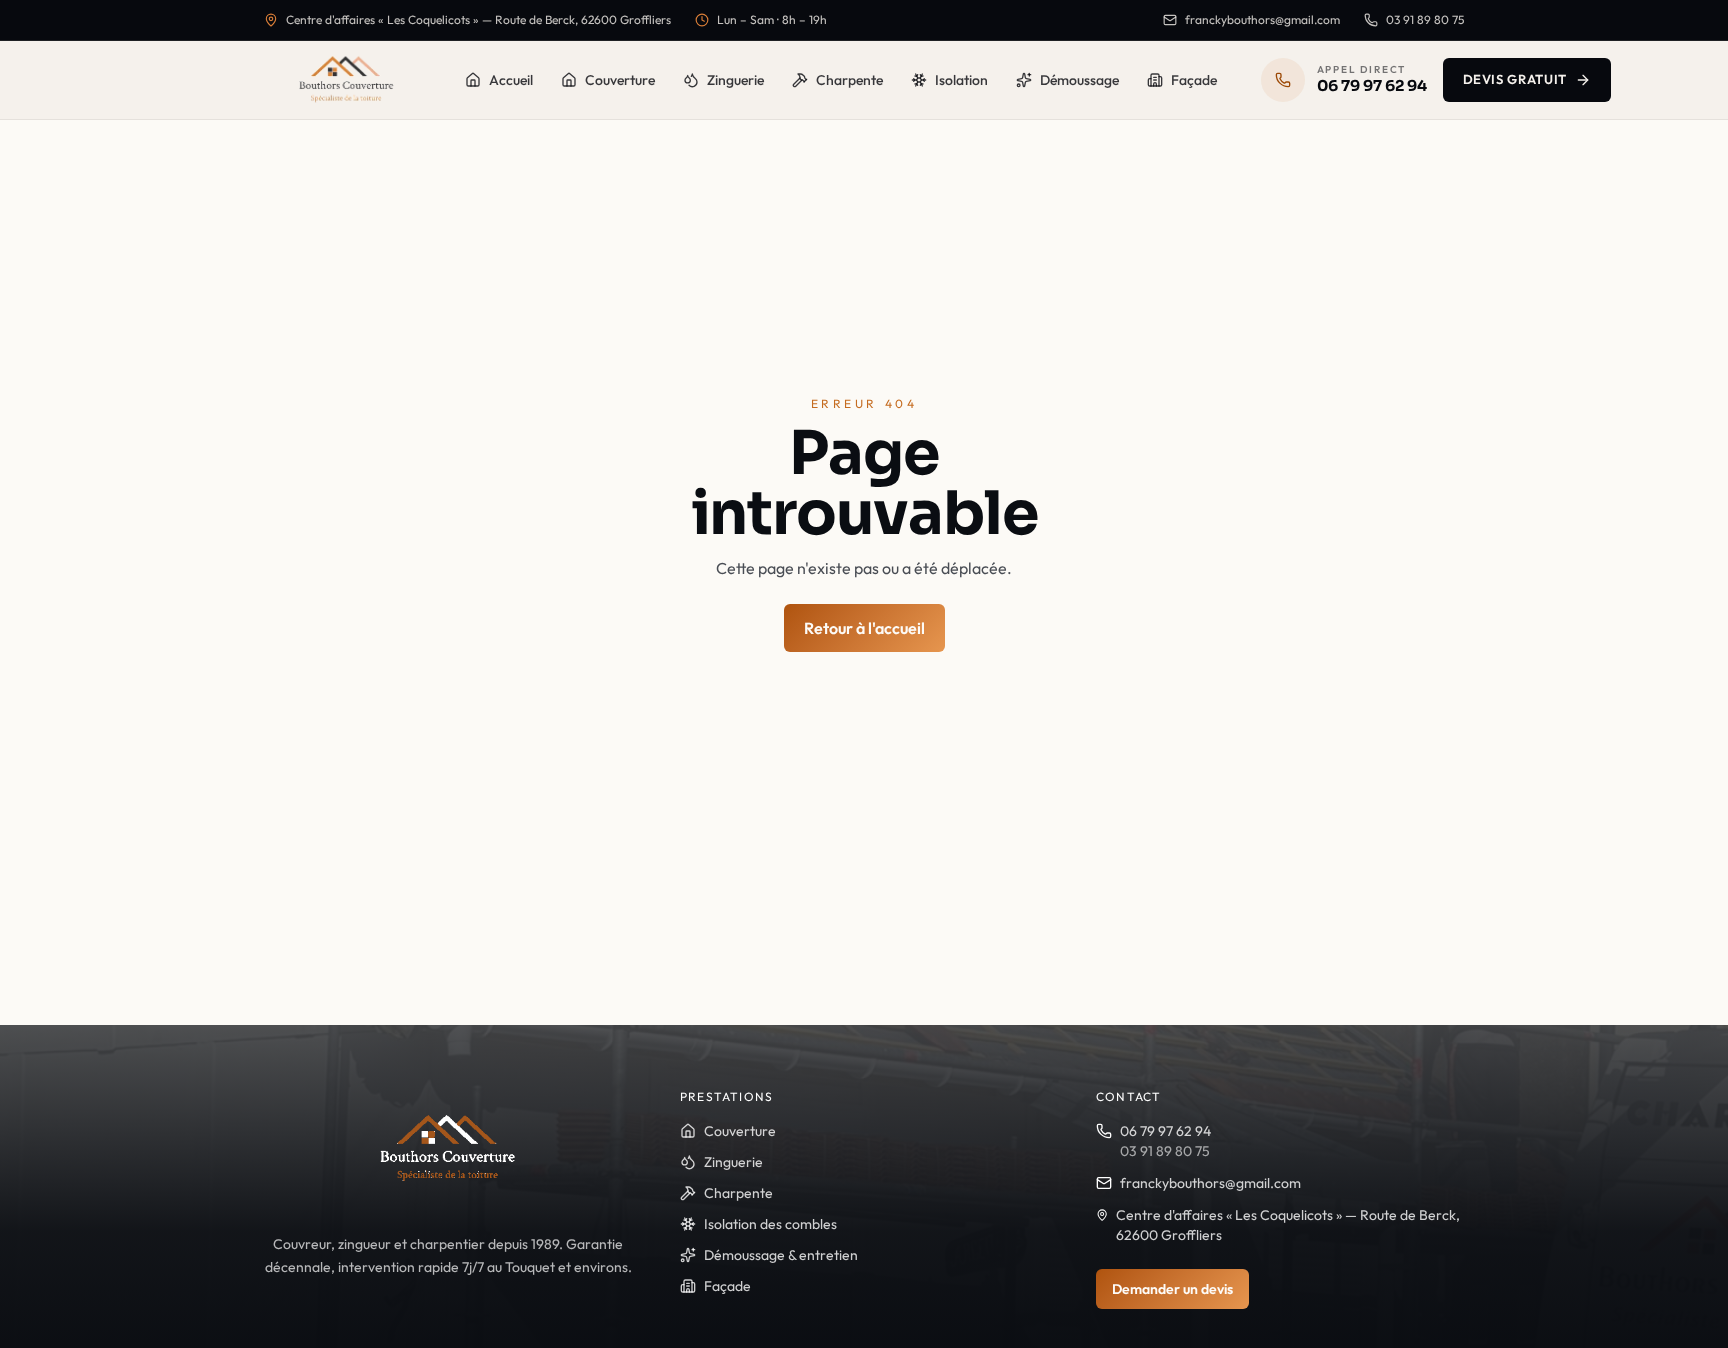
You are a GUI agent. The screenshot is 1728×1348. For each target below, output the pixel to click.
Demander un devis (1172, 1289)
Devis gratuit (1515, 79)
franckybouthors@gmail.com (1262, 19)
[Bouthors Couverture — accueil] (346, 80)
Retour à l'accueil (864, 628)
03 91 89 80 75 (1425, 19)
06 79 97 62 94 (1165, 1131)
